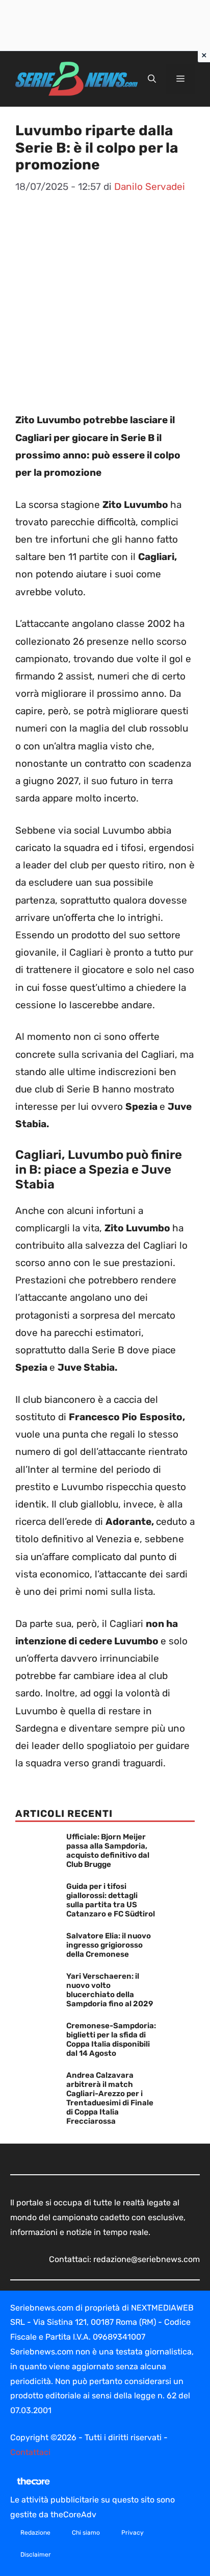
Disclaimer (36, 2555)
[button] (152, 79)
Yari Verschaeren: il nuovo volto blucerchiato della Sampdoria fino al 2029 (110, 1990)
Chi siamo (86, 2533)
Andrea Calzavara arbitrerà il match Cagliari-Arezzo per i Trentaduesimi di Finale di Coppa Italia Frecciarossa (110, 2098)
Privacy (133, 2533)
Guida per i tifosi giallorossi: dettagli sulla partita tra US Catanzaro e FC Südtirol (111, 1900)
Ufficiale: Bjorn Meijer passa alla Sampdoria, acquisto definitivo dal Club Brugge (108, 1851)
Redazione (35, 2533)
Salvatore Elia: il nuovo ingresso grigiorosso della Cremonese (109, 1945)
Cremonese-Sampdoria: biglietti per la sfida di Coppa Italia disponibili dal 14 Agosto (111, 2039)
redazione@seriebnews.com (147, 2259)
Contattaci (30, 2452)
